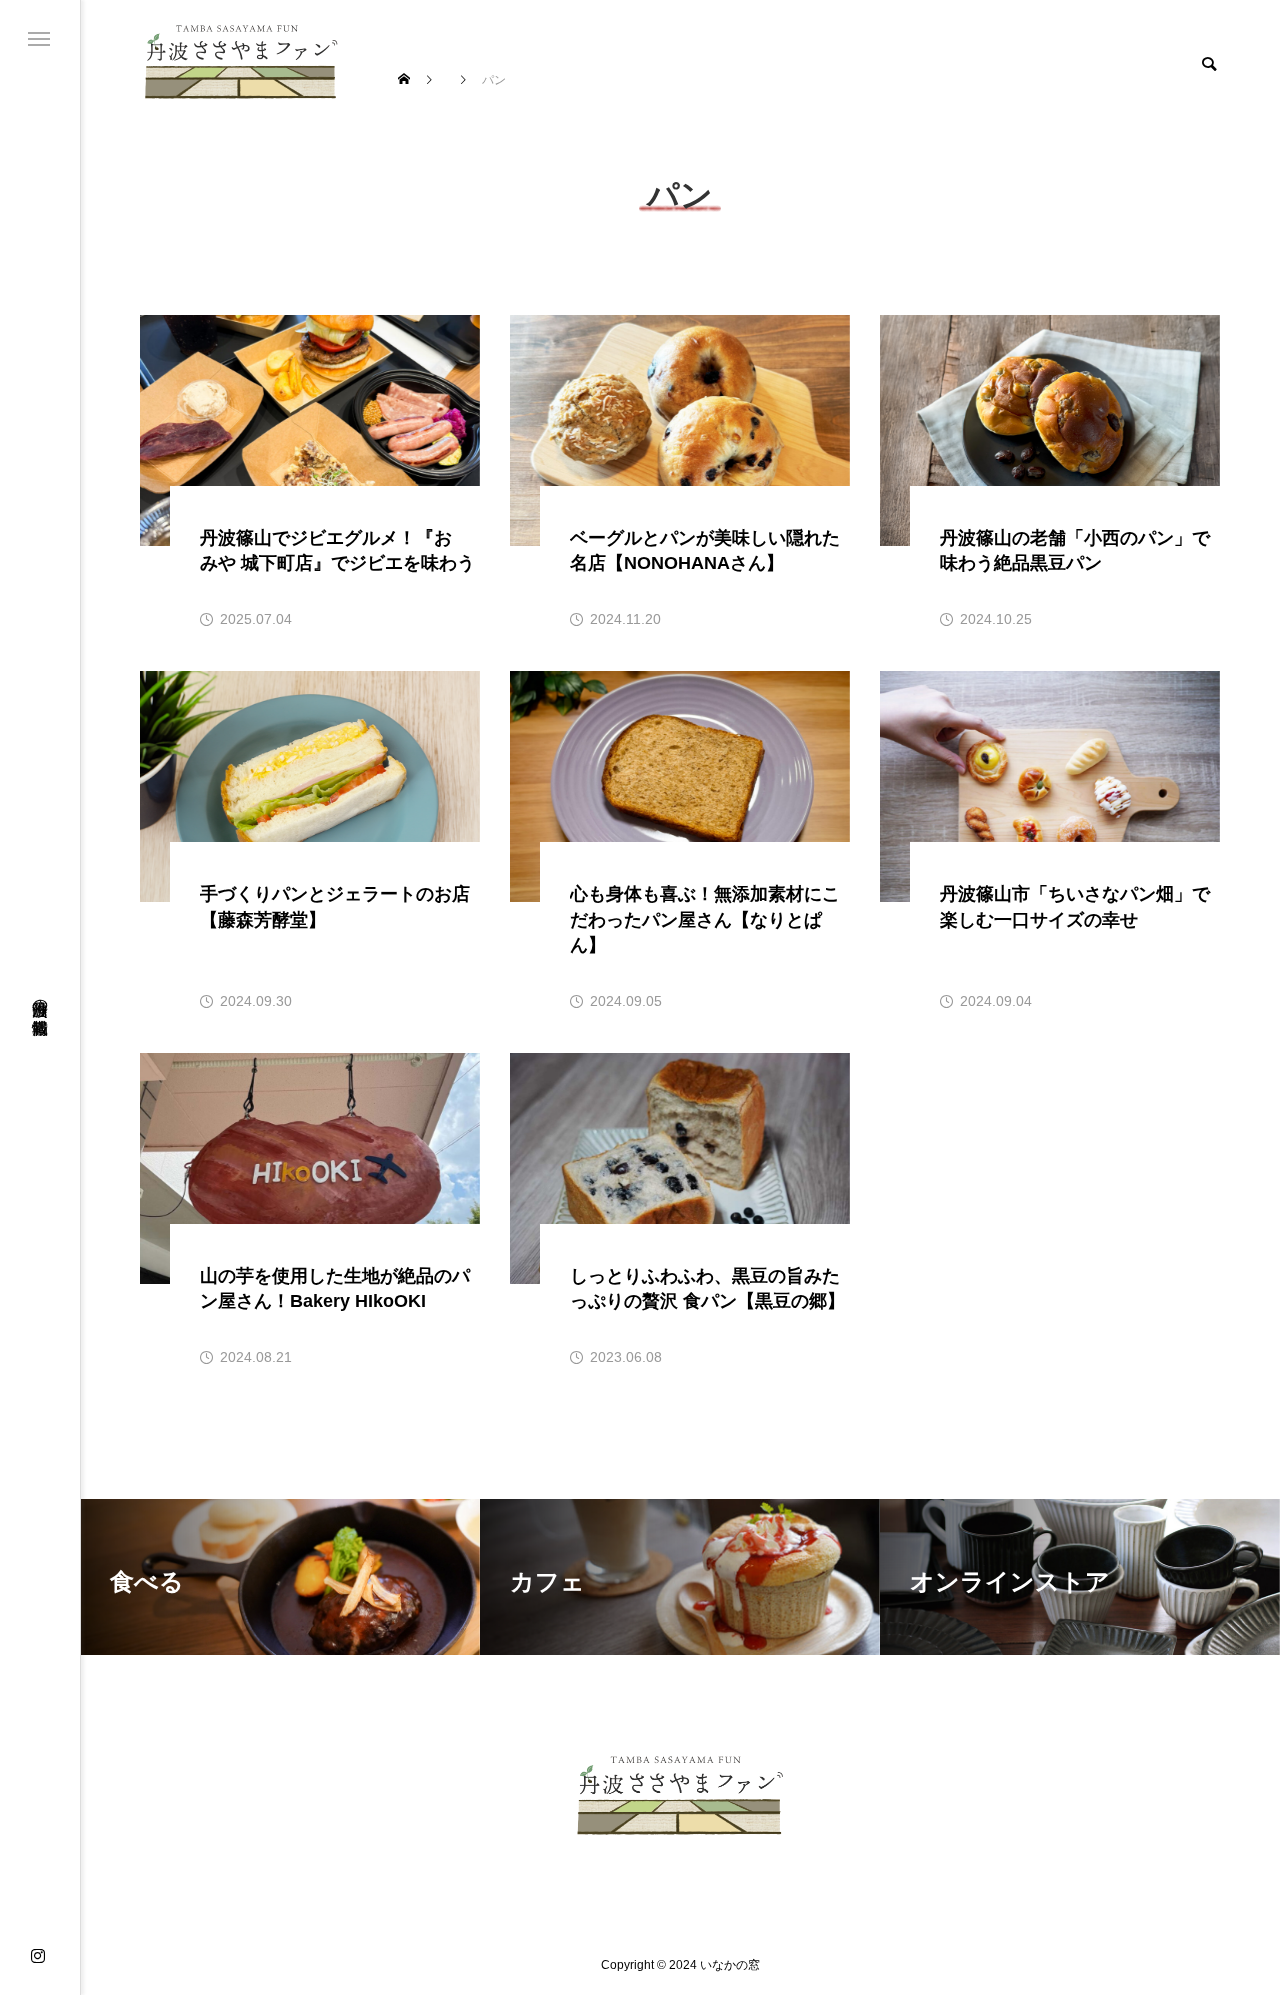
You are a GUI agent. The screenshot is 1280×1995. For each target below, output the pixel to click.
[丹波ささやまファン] (241, 61)
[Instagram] (38, 1957)
